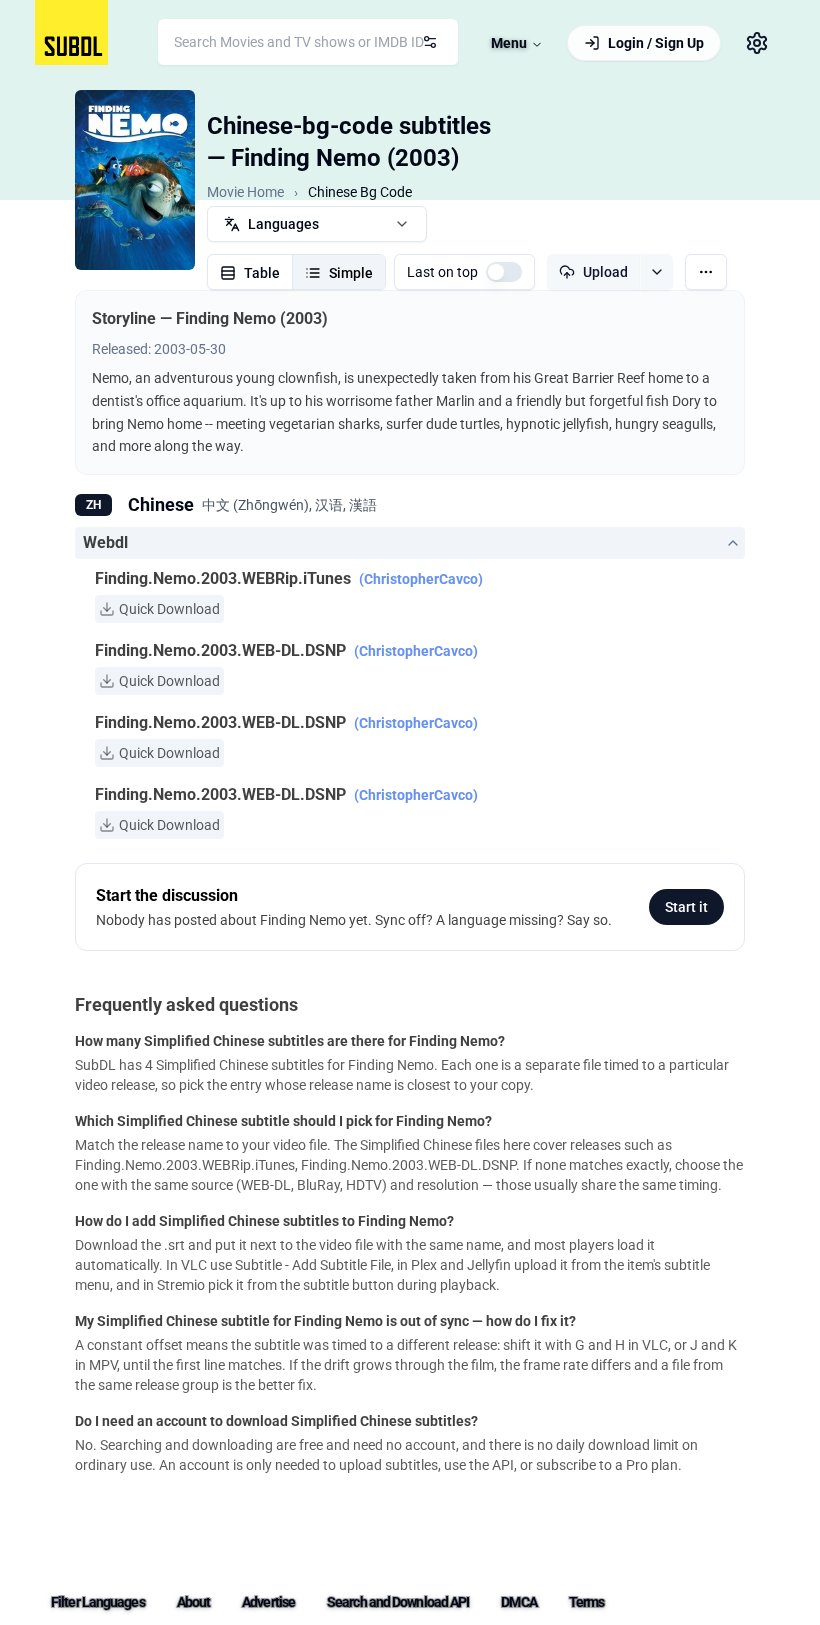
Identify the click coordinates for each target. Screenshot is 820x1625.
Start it (686, 907)
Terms (587, 1602)
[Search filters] (430, 42)
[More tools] (706, 272)
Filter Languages (98, 1602)
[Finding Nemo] (135, 180)
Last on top (442, 272)
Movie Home (245, 192)
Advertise (268, 1602)
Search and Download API (398, 1602)
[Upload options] (656, 272)
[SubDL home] (71, 32)
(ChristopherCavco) (421, 579)
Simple (351, 273)
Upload (605, 272)
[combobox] (308, 42)
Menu (509, 43)
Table (262, 273)
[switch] (504, 272)
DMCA (518, 1602)
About (194, 1602)
